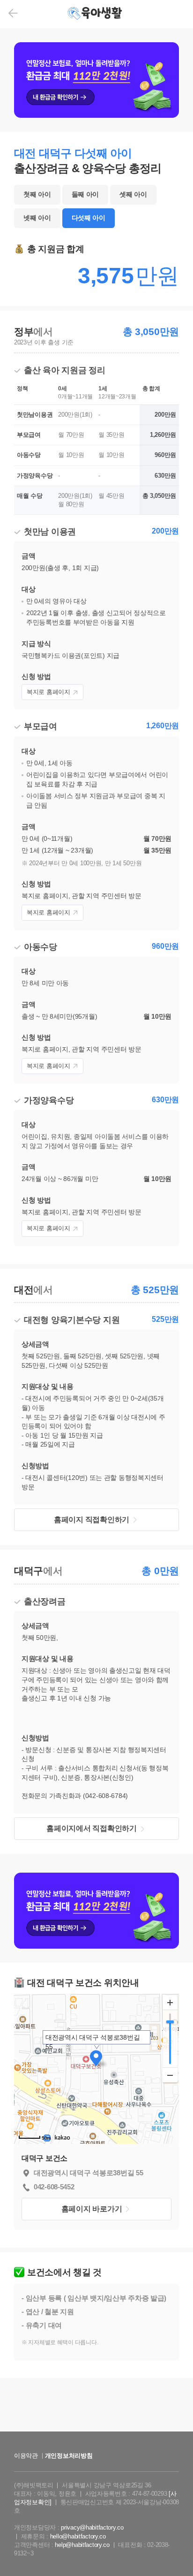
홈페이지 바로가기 (92, 2209)
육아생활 (96, 14)
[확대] (170, 2003)
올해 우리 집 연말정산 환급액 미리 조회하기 (96, 2439)
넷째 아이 (37, 218)
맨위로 (172, 2550)
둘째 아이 (85, 194)
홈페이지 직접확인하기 (92, 1520)
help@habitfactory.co (82, 2545)
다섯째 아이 (89, 218)
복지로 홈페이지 (48, 692)
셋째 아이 (133, 194)
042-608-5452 (54, 2187)
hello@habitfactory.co (78, 2536)
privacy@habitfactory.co (92, 2527)
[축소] (170, 2075)
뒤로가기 (13, 13)
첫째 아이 (37, 194)
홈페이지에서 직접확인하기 (91, 1828)
